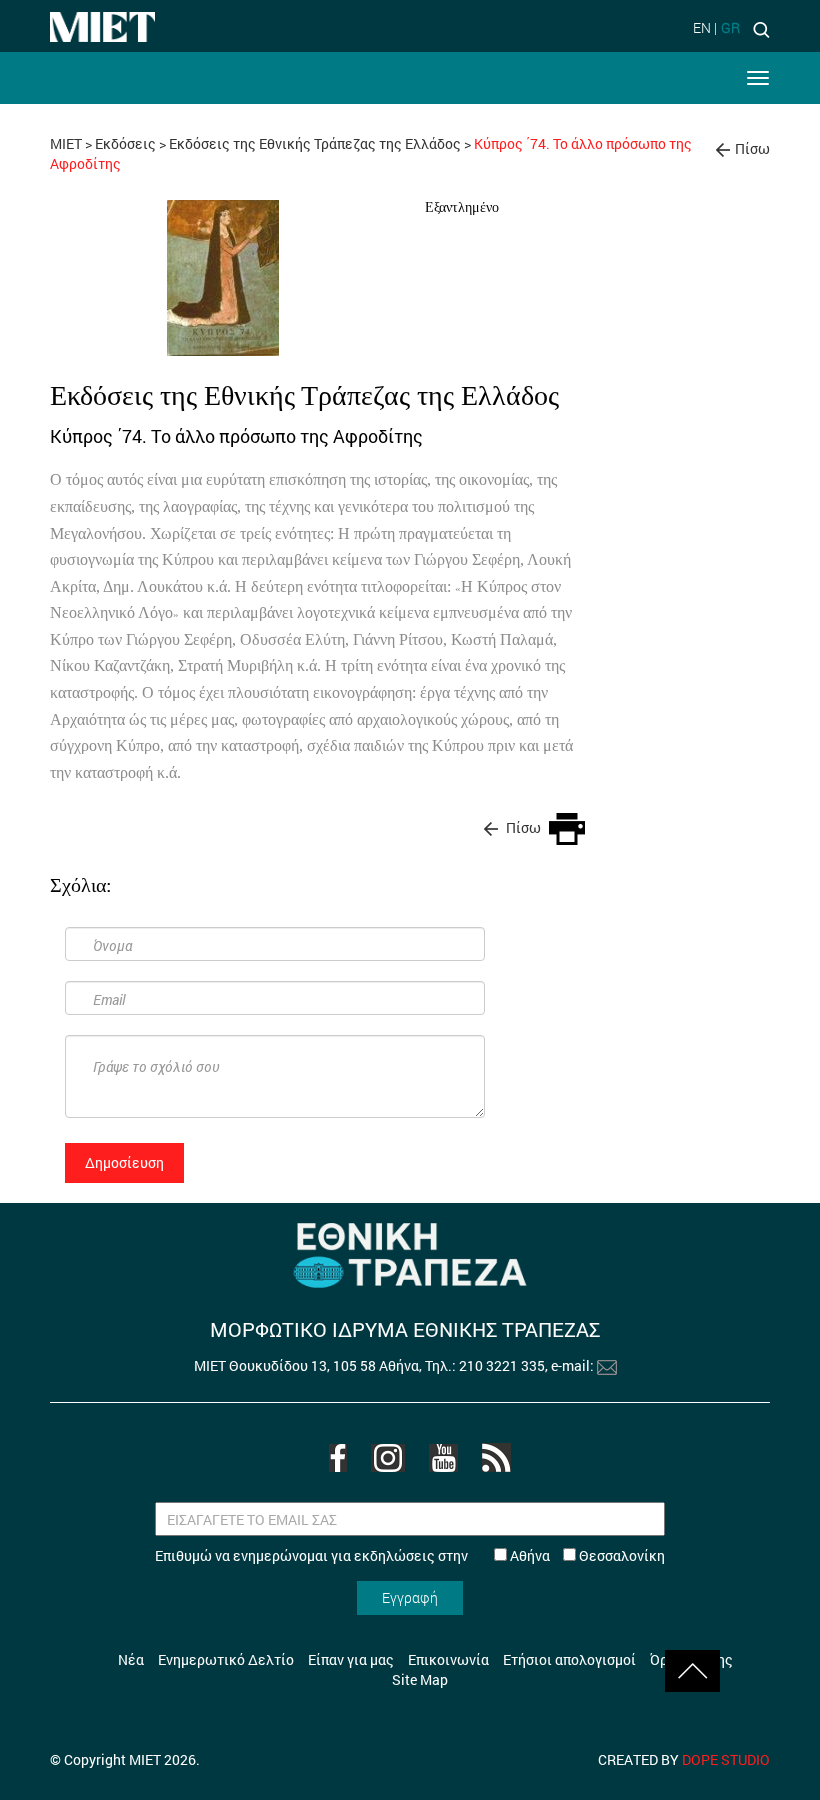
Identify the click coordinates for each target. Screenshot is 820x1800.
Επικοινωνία (448, 1659)
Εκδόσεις (125, 143)
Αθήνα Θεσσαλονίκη (586, 1555)
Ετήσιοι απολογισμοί (569, 1659)
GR (730, 27)
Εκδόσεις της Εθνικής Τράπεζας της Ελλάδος (315, 143)
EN (702, 27)
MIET (66, 143)
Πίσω (752, 148)
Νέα (131, 1659)
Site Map (420, 1679)
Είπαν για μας (351, 1659)
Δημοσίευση (124, 1162)
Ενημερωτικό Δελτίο (226, 1659)
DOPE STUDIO (726, 1759)
